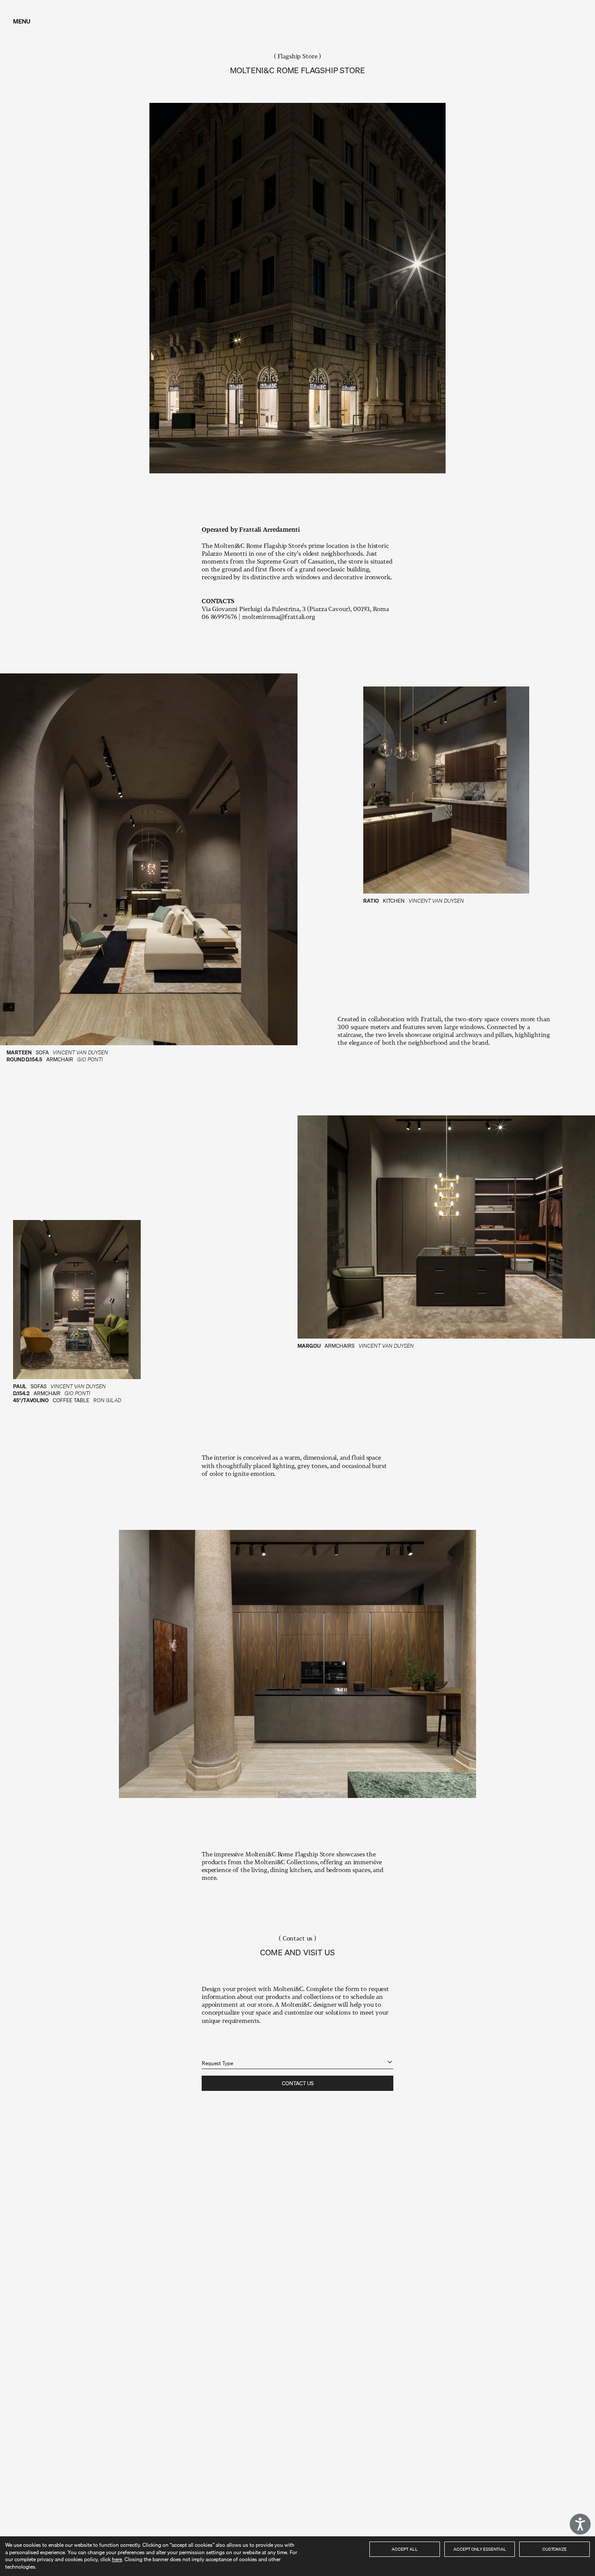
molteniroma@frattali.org (279, 617)
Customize (554, 2549)
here (117, 2559)
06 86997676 (219, 617)
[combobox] (297, 2058)
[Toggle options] (390, 2062)
